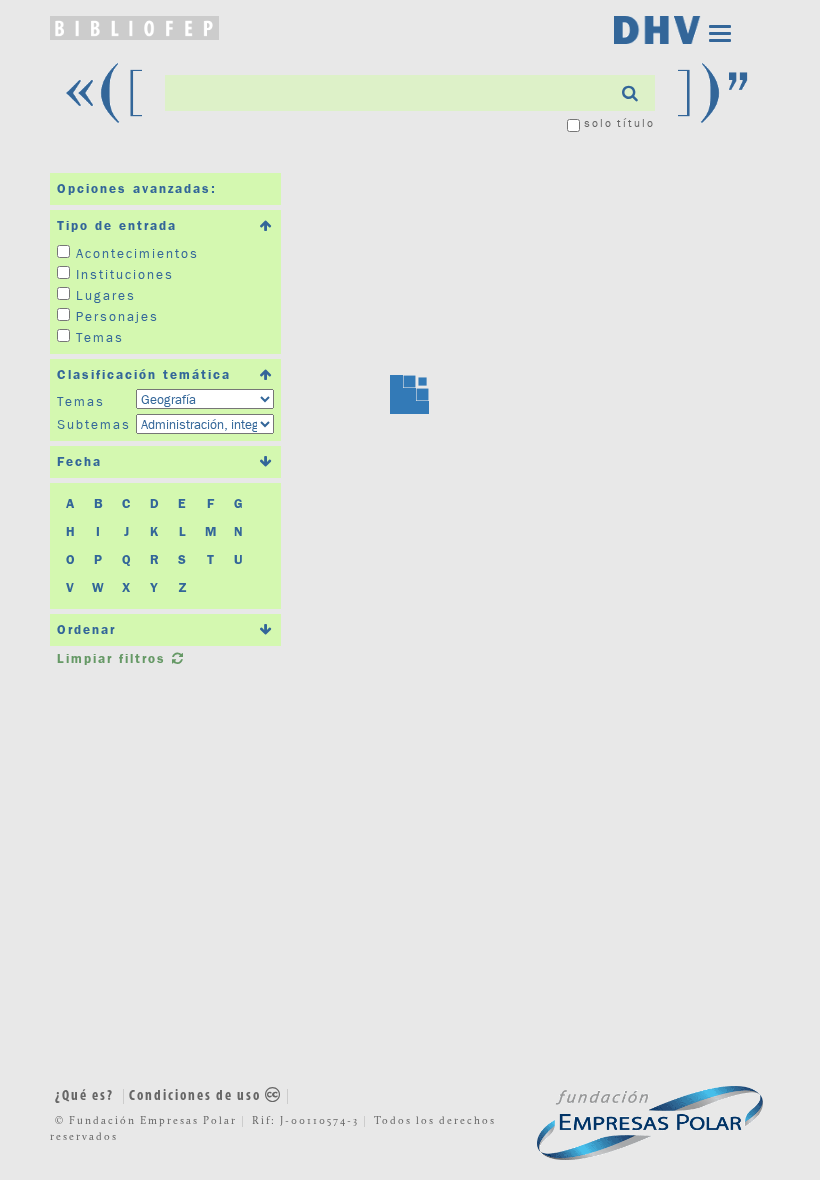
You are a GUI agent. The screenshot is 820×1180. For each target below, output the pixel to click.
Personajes (117, 316)
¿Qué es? (84, 1096)
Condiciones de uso (197, 1096)
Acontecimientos (137, 253)
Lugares (106, 295)
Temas (100, 337)
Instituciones (125, 274)
